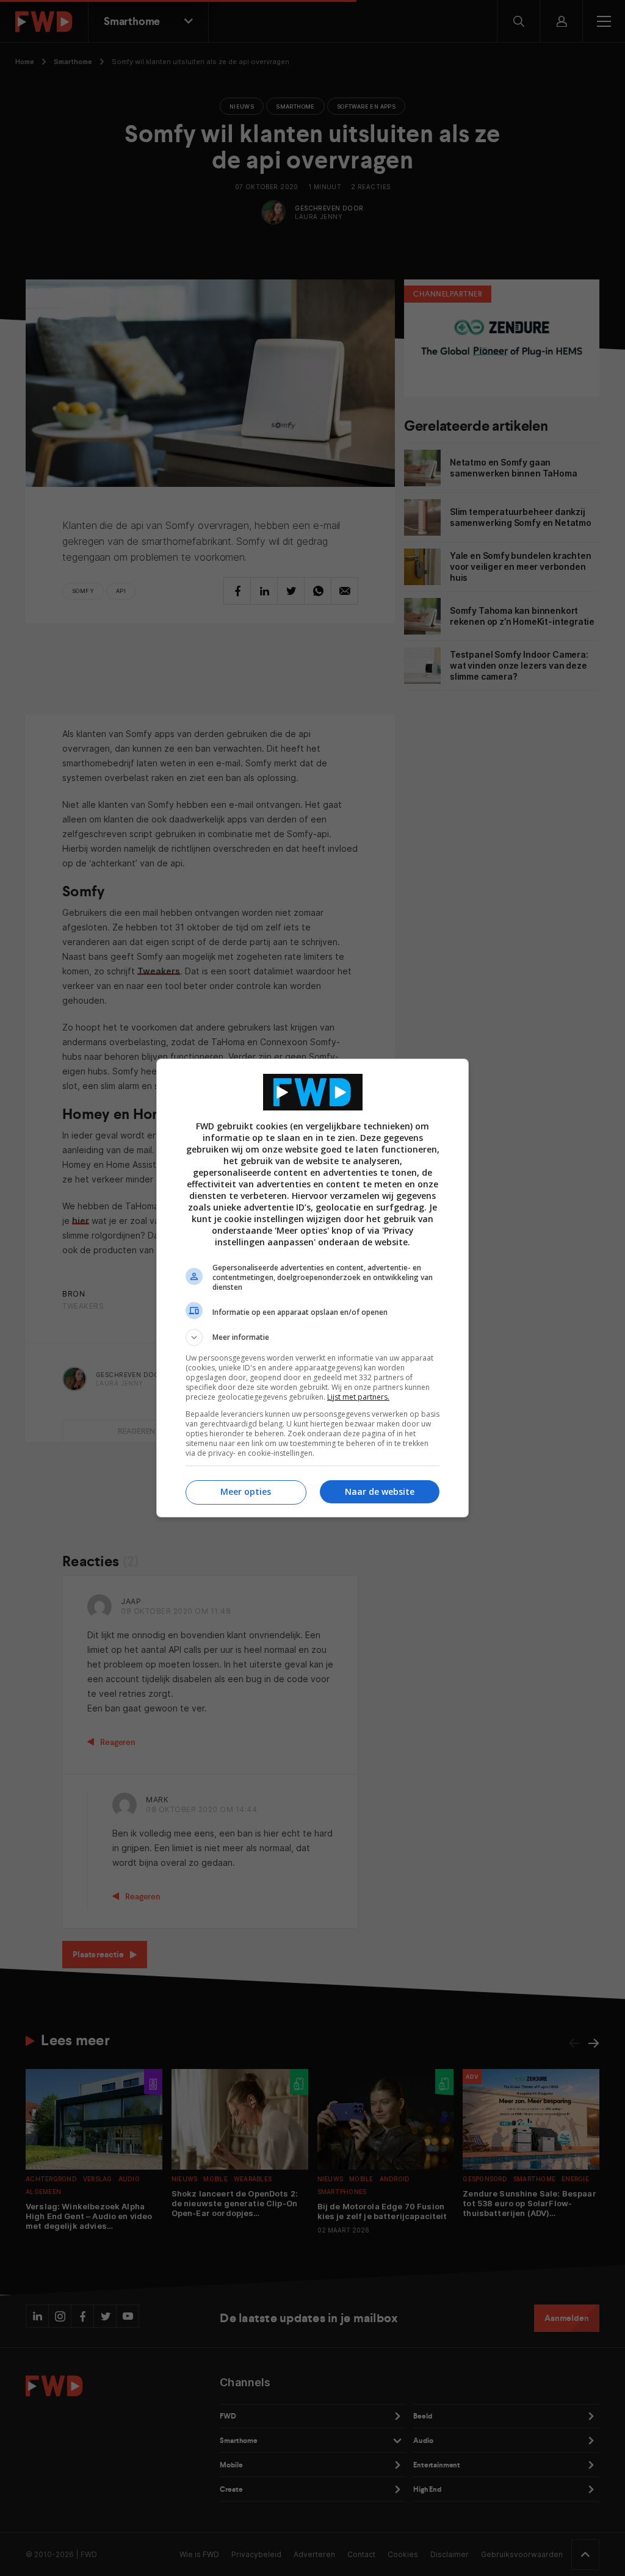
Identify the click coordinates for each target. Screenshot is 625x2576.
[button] (312, 1337)
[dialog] (312, 1288)
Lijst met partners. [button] (358, 1397)
